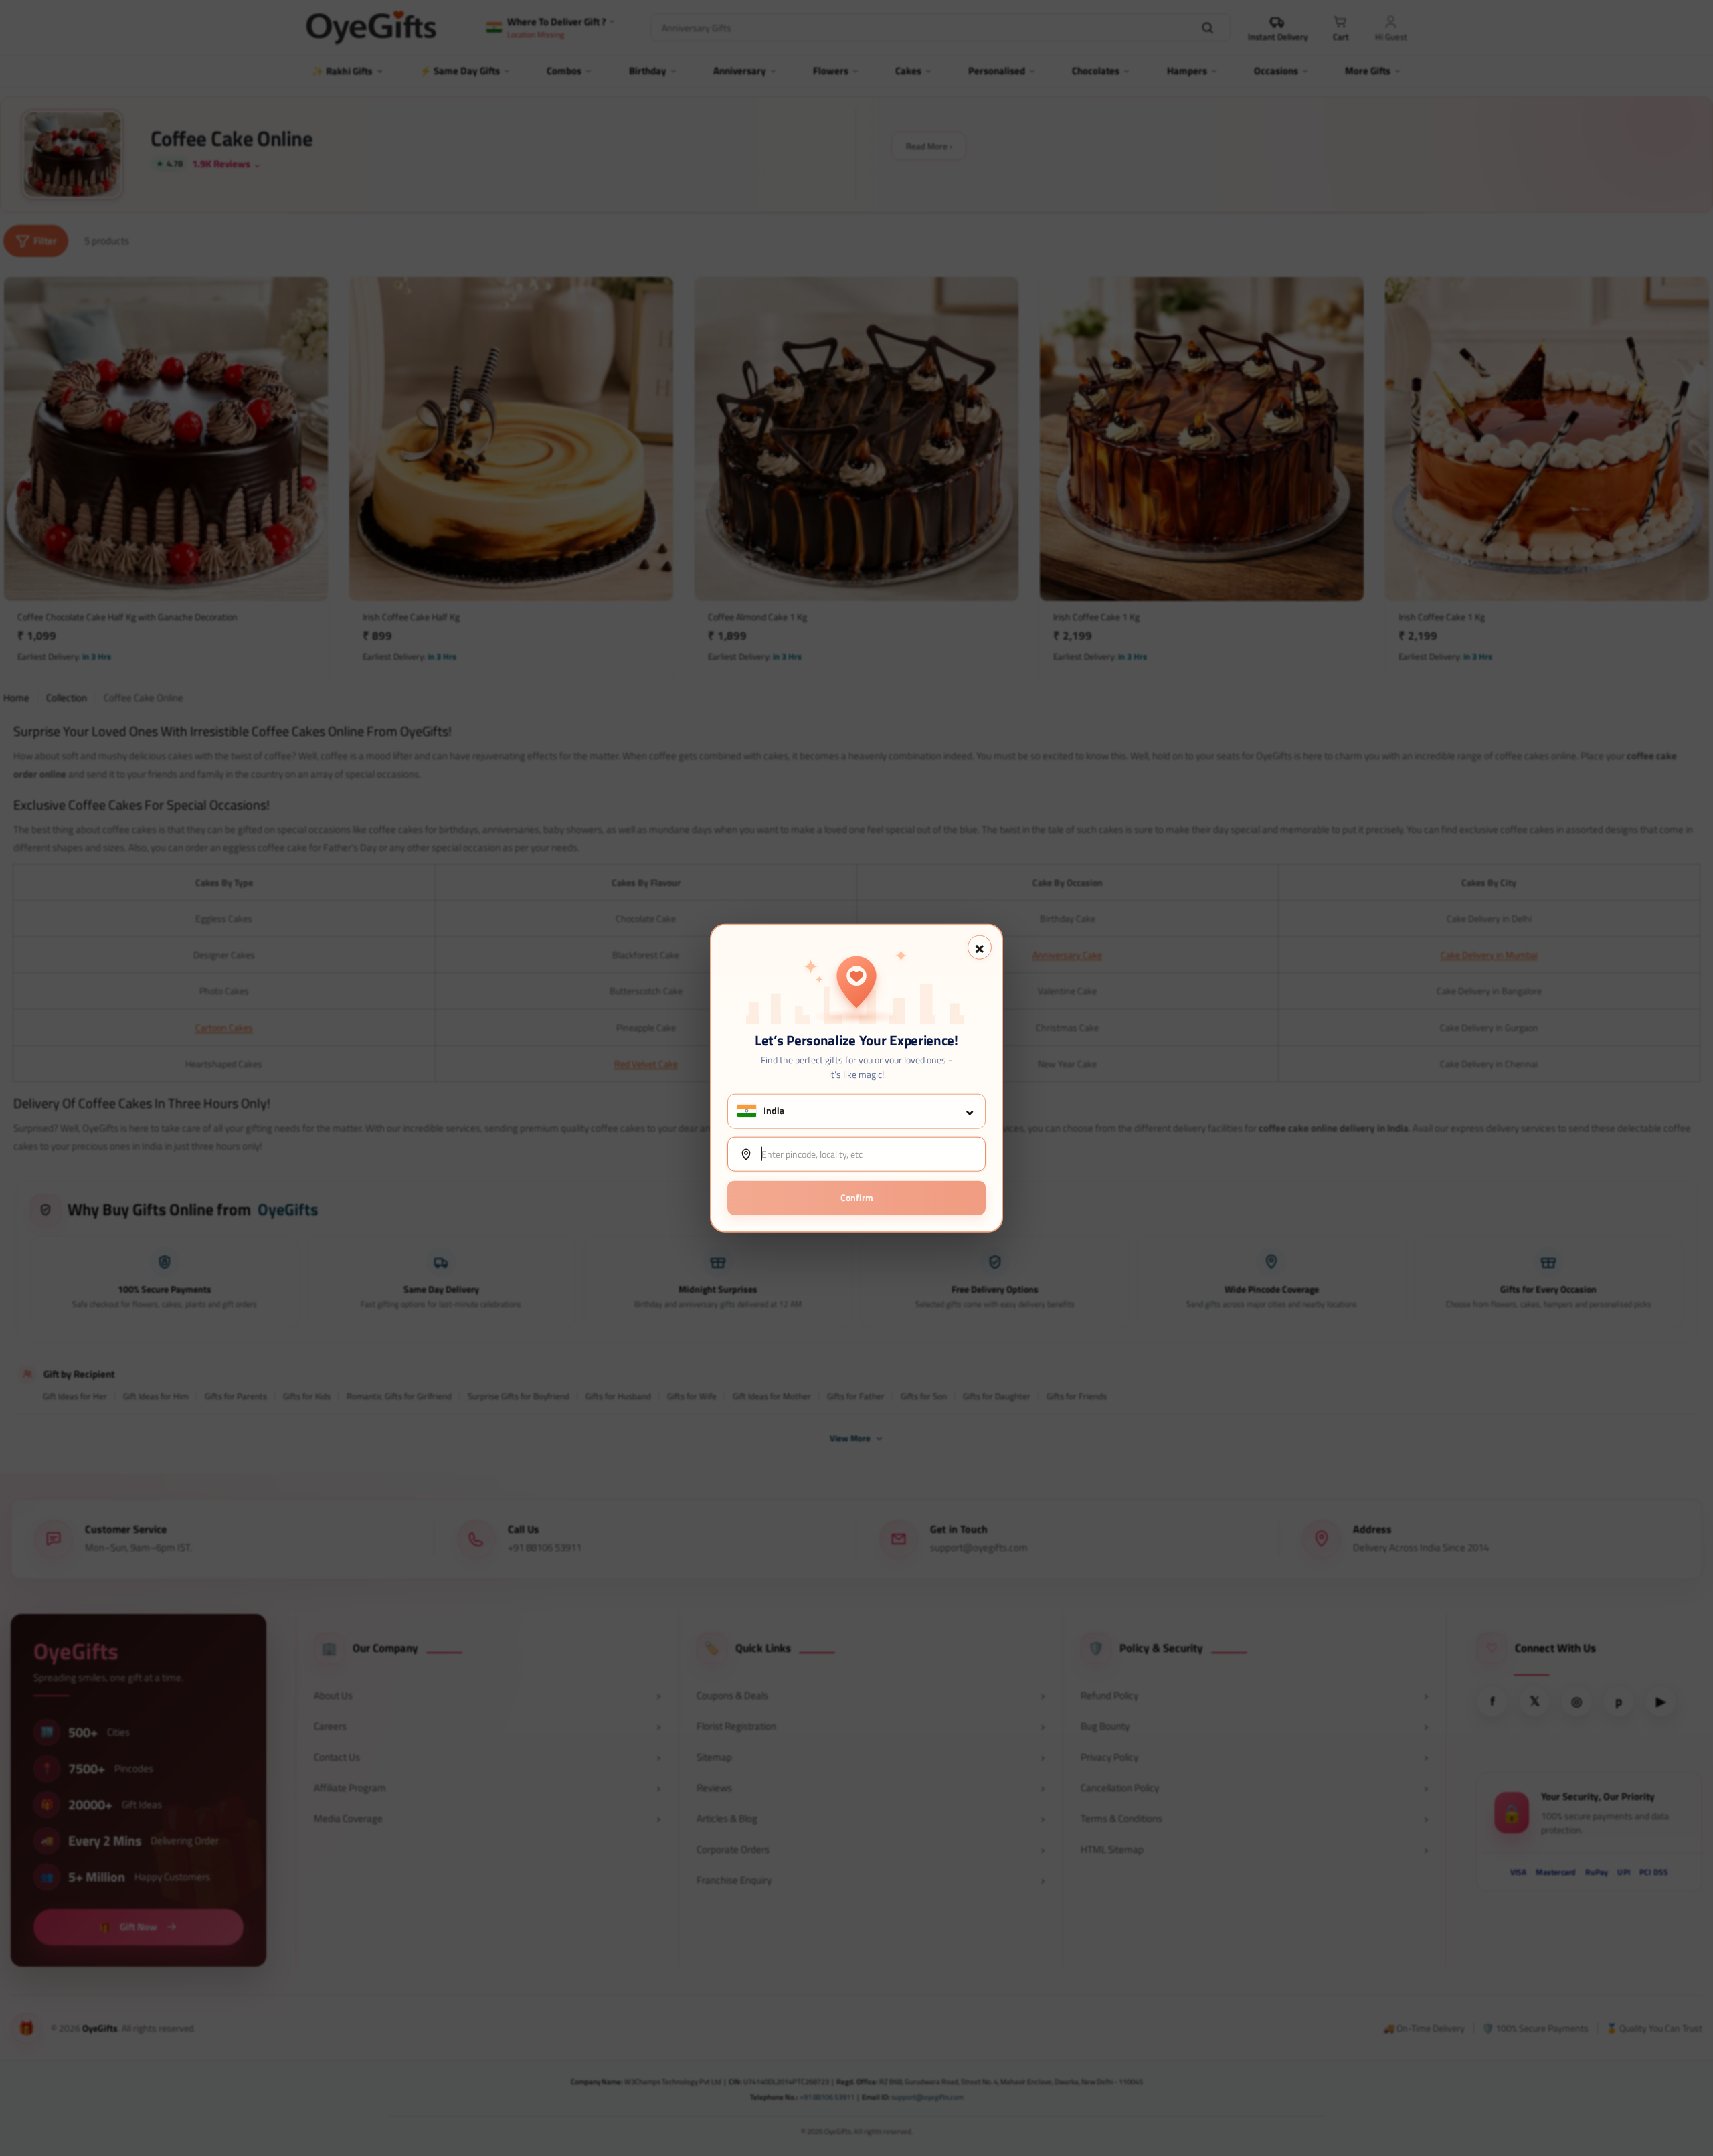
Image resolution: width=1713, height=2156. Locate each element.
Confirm (857, 1197)
